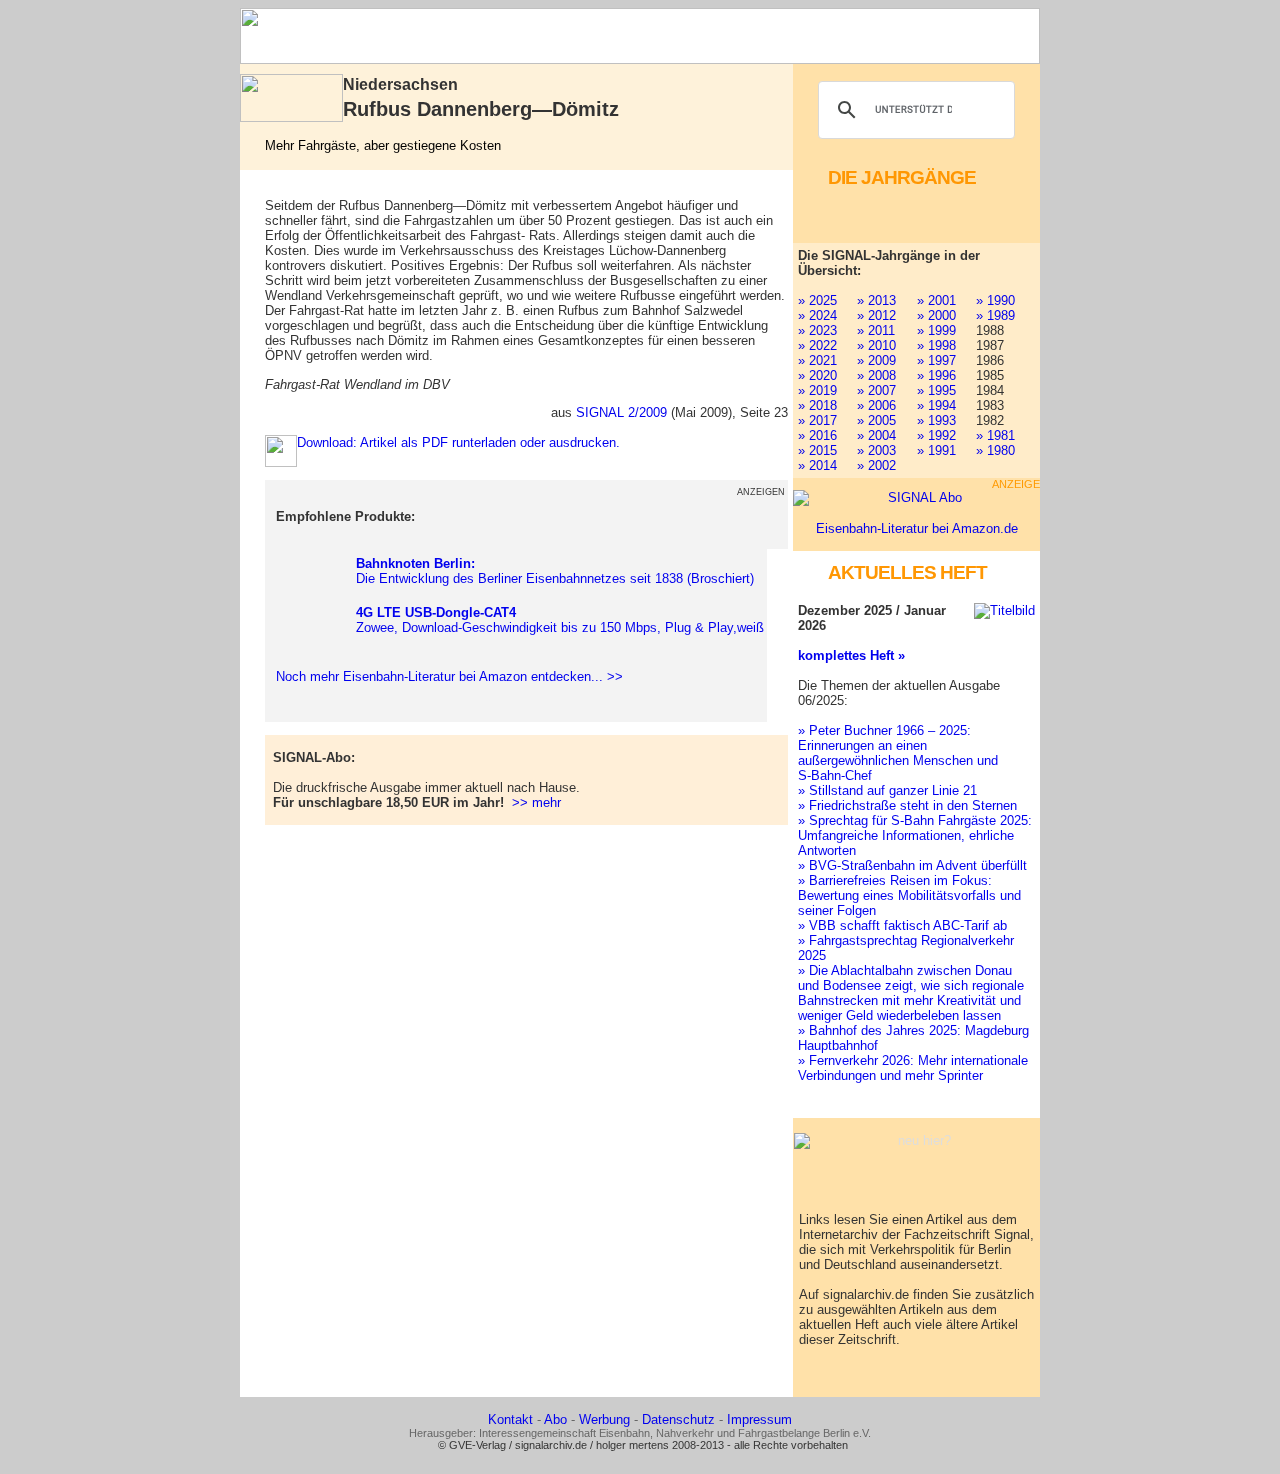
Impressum (759, 1419)
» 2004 (876, 435)
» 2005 (876, 420)
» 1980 (995, 450)
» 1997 (936, 360)
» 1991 (936, 450)
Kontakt (510, 1419)
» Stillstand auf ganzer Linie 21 (887, 790)
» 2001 (936, 300)
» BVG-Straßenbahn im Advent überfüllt (912, 865)
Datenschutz (678, 1419)
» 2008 (876, 375)
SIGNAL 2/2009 (621, 412)
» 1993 (936, 420)
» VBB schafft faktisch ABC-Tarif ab (902, 925)
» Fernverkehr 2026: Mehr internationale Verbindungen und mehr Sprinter (913, 1068)
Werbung (604, 1419)
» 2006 (876, 405)
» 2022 (817, 345)
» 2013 (876, 300)
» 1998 (936, 345)
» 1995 (936, 390)
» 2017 (817, 420)
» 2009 (876, 360)
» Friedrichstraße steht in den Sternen (907, 805)
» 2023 (817, 330)
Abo (555, 1419)
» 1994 (936, 405)
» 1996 (936, 375)
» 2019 (817, 390)
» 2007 (876, 390)
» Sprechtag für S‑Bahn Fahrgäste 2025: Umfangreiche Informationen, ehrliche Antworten (915, 835)
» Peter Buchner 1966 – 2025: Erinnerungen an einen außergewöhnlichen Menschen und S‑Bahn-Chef (898, 753)
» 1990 (995, 300)
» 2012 (876, 315)
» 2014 (817, 465)
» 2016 (817, 435)
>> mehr (536, 802)
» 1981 (995, 435)
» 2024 (817, 315)
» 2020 (817, 375)
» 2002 (876, 465)
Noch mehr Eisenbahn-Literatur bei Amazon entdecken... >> (445, 676)
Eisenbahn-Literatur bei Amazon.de (917, 528)
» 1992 (936, 435)
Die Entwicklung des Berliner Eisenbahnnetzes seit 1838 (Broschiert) (555, 571)
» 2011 (876, 330)
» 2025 (817, 300)
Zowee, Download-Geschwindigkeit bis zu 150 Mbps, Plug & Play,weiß (560, 620)
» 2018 (817, 405)
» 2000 (936, 315)
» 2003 (876, 450)
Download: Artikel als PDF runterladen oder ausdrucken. (458, 442)
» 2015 (817, 450)
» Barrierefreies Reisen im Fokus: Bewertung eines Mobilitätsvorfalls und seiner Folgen (909, 895)
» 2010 (876, 345)
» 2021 (817, 360)
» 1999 (936, 330)
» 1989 (995, 315)
